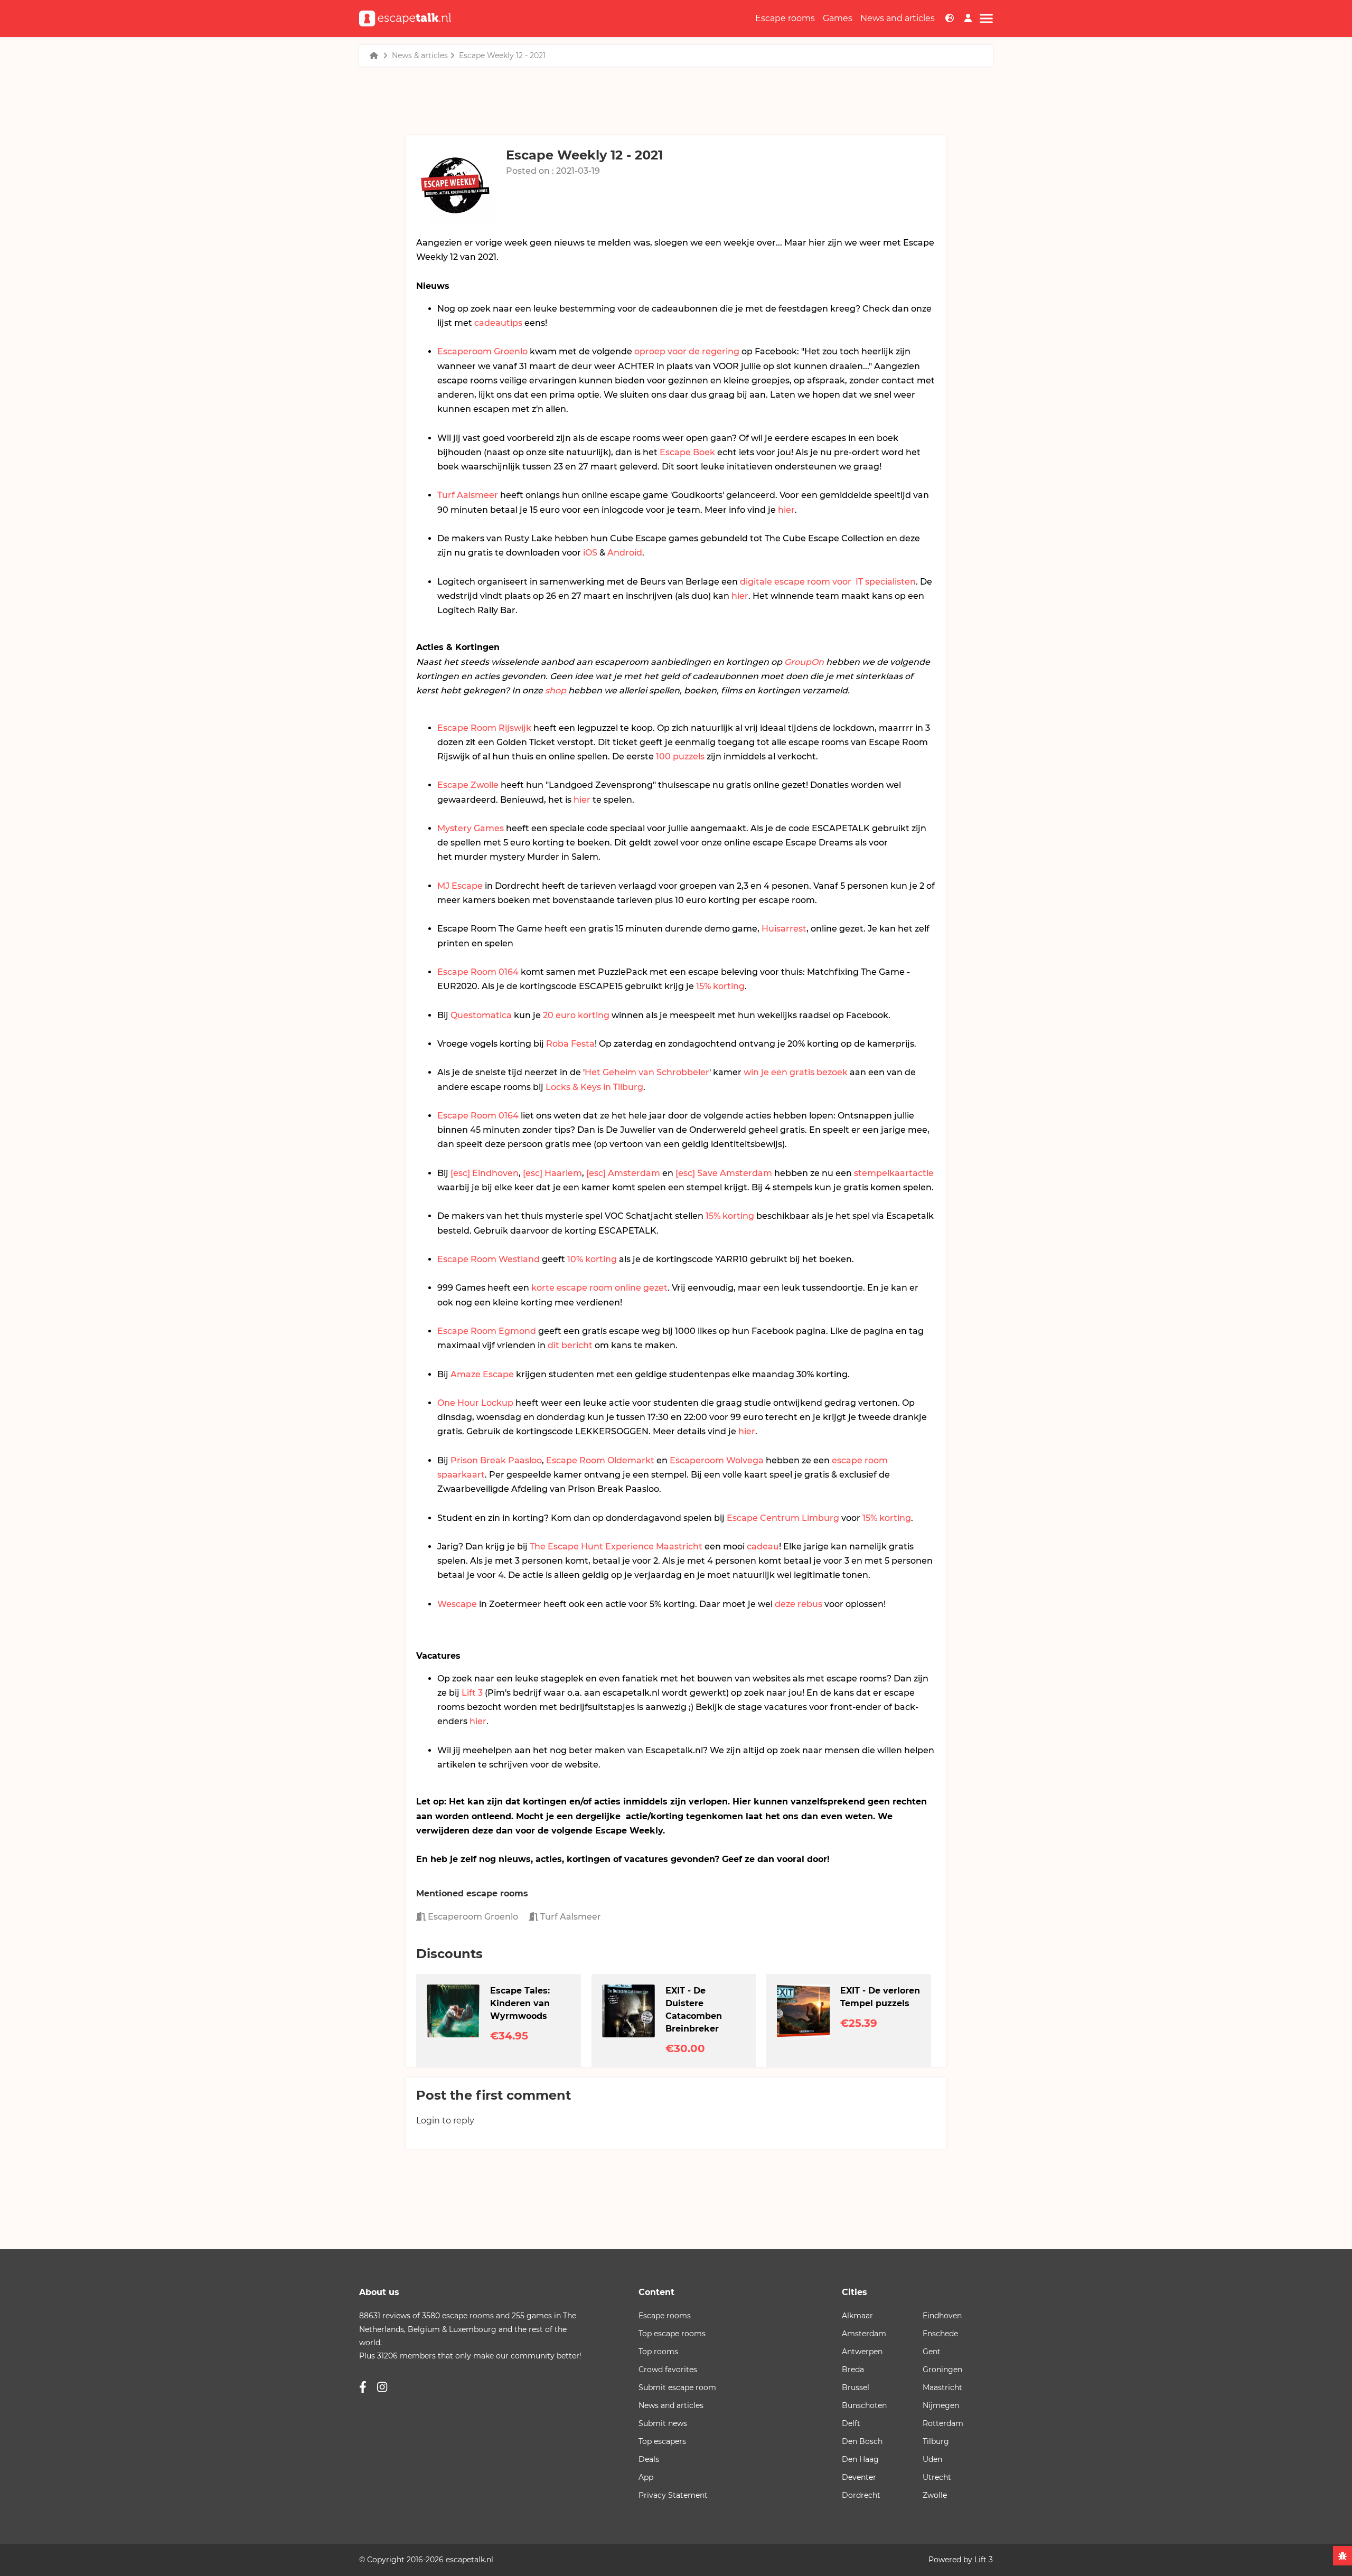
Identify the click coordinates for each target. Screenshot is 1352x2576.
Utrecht (937, 2477)
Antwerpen (862, 2352)
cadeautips (498, 323)
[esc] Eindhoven (485, 1173)
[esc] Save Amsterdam (724, 1173)
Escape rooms (785, 18)
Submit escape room (677, 2387)
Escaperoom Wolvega (717, 1460)
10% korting (592, 1259)
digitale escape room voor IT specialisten (828, 582)
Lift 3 (472, 1693)
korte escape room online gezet (599, 1288)
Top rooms (658, 2352)
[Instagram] (382, 2387)
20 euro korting (576, 1015)
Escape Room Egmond (487, 1331)
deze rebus (799, 1604)
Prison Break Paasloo (496, 1460)
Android (625, 553)
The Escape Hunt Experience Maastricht (616, 1546)
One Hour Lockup (475, 1403)
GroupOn (804, 662)
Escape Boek (687, 452)
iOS (590, 553)
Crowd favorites (668, 2370)
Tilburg (936, 2441)
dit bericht (570, 1345)
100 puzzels (680, 756)
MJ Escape (460, 886)
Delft (851, 2423)
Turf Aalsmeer (468, 495)
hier (786, 510)
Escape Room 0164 (478, 972)
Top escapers (662, 2441)
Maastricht (942, 2387)
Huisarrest (784, 929)
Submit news (663, 2423)
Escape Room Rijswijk (484, 728)
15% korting (720, 986)
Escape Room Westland (489, 1259)
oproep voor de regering (687, 351)
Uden (932, 2459)
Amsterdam (864, 2334)
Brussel (856, 2387)
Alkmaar (857, 2316)
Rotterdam (943, 2423)
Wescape (457, 1604)
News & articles (420, 55)
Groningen (942, 2370)
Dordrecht (861, 2495)
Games (838, 18)
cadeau (763, 1546)
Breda (853, 2370)
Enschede (940, 2334)
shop (556, 690)
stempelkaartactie (894, 1173)
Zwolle (935, 2495)
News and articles (898, 18)
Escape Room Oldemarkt (600, 1460)
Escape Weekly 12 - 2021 (502, 55)
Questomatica (481, 1015)
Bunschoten (864, 2405)
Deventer (859, 2477)
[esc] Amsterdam (623, 1173)
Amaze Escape (482, 1374)
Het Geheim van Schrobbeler (647, 1072)
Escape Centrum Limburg (783, 1518)
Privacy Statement (673, 2495)
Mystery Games (471, 828)
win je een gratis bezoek (796, 1072)
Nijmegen (941, 2405)
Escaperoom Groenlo (482, 351)
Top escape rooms (672, 2334)
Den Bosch (862, 2441)
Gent (932, 2352)
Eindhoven (942, 2316)
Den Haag (860, 2459)
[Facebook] (363, 2387)
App (646, 2477)
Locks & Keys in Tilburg (594, 1087)
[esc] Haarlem (552, 1173)
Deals (649, 2459)
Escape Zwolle (468, 785)
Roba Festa (570, 1044)
